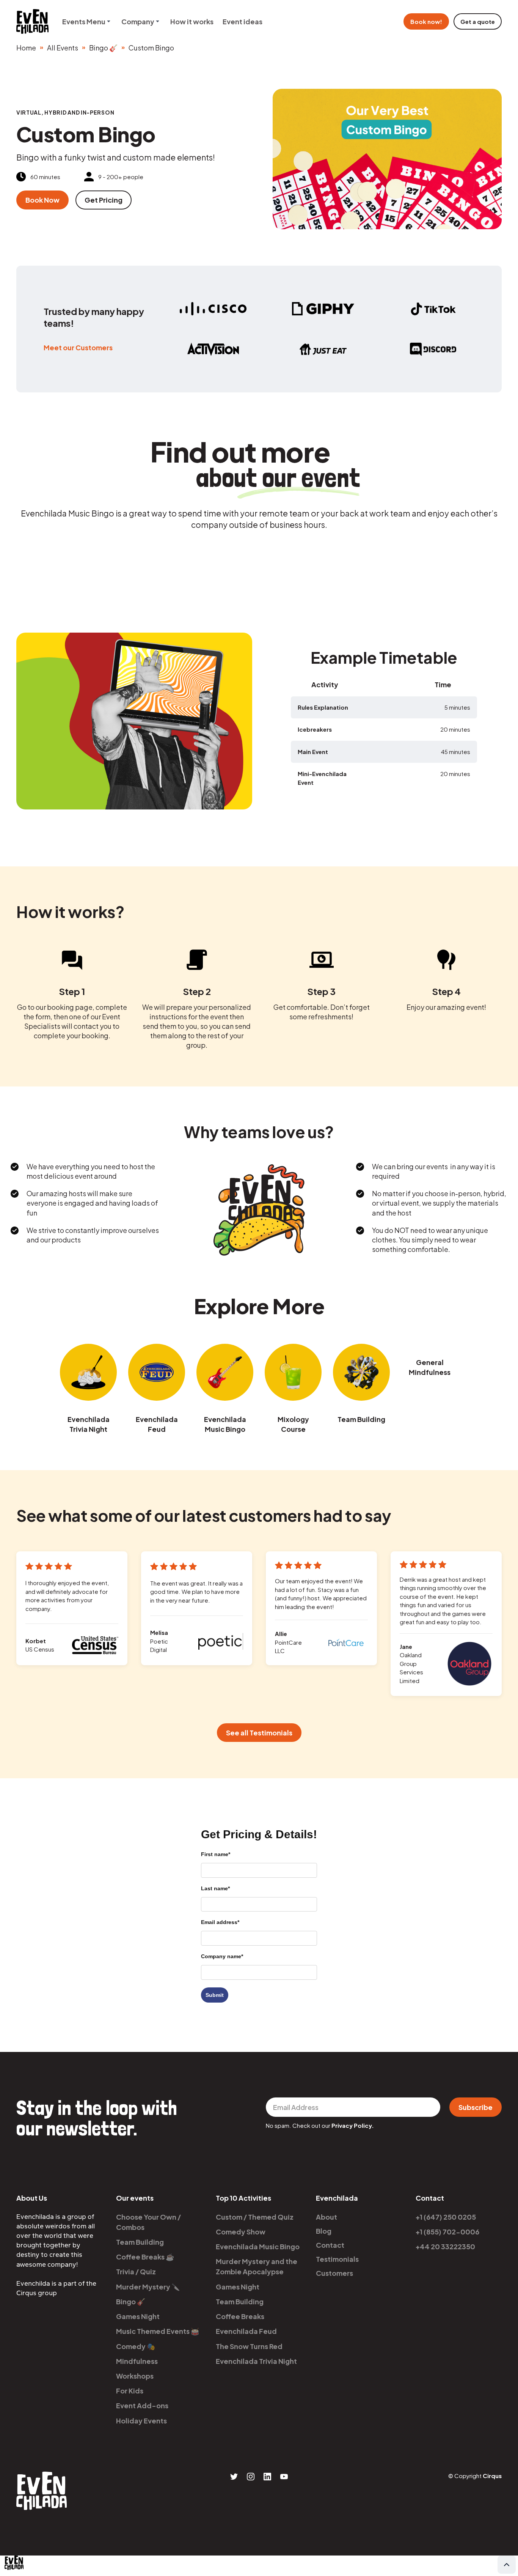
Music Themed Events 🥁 (158, 2331)
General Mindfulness (430, 1367)
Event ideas (243, 21)
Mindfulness (137, 2361)
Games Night (138, 2316)
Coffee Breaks (240, 2316)
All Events (63, 48)
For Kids (130, 2391)
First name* (216, 1854)
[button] (87, 21)
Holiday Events (141, 2421)
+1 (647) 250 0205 (446, 2217)
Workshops (135, 2376)
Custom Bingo (151, 48)
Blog (324, 2231)
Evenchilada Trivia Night (89, 1424)
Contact (330, 2245)
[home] (32, 21)
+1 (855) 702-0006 (447, 2232)
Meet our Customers (78, 347)
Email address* (220, 1922)
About (326, 2217)
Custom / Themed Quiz (255, 2217)
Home (26, 48)
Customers (334, 2273)
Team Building (361, 1419)
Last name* (215, 1888)
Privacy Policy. (353, 2125)
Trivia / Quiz (136, 2271)
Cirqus (492, 2476)
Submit (215, 1995)
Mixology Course (293, 1424)
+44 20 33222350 (445, 2246)
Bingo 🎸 (103, 48)
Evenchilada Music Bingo (225, 1424)
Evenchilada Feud (157, 1424)
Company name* (222, 1956)
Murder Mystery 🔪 (148, 2287)
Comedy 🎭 (136, 2346)
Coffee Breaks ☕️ (145, 2257)
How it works (192, 21)
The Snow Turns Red (249, 2346)
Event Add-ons (142, 2405)
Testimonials (337, 2259)
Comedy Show (241, 2232)
